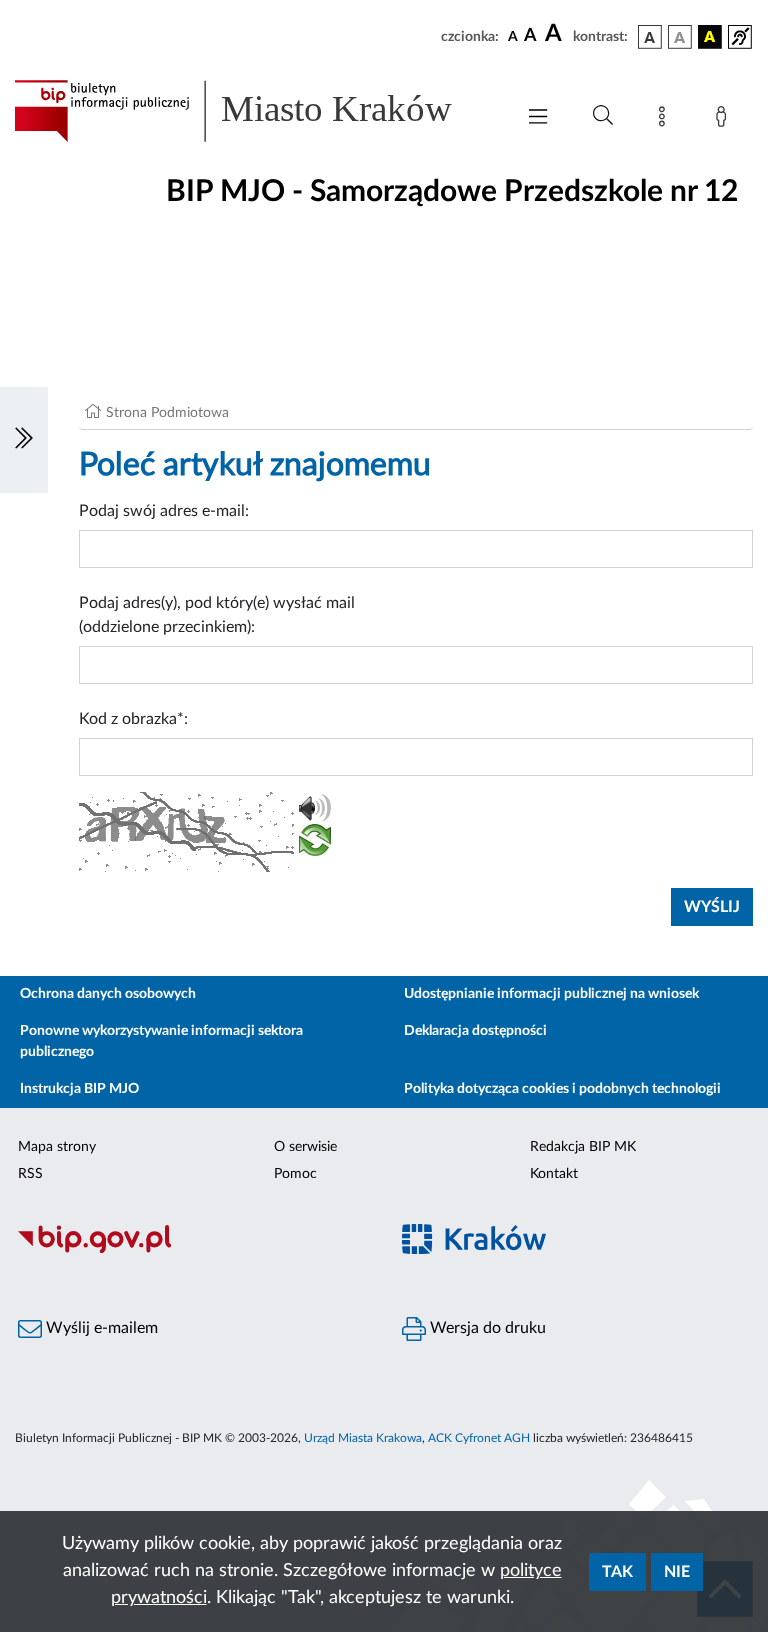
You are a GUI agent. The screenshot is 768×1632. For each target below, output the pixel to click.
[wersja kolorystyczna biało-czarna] (680, 37)
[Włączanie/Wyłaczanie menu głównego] (538, 118)
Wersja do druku (486, 1328)
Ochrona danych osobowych (108, 994)
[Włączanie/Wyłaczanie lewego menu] (24, 440)
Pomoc (295, 1174)
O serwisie (305, 1147)
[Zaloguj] (725, 120)
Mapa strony (57, 1147)
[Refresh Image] (315, 844)
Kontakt (554, 1174)
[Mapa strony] (666, 120)
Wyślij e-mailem (100, 1328)
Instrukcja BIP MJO (79, 1089)
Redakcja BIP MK (583, 1147)
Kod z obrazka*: (133, 719)
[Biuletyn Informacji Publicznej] (192, 1250)
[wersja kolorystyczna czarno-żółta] (710, 37)
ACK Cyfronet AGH (479, 1438)
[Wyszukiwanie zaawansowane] (603, 116)
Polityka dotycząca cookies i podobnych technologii (562, 1089)
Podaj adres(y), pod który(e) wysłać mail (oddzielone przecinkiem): (217, 615)
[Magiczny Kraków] (576, 1250)
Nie (677, 1572)
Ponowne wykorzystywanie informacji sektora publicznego (161, 1041)
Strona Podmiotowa (167, 413)
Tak (617, 1572)
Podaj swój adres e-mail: (164, 511)
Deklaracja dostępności (475, 1031)
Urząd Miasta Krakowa (363, 1438)
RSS (30, 1174)
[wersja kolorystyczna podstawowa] (650, 37)
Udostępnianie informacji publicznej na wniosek (551, 994)
